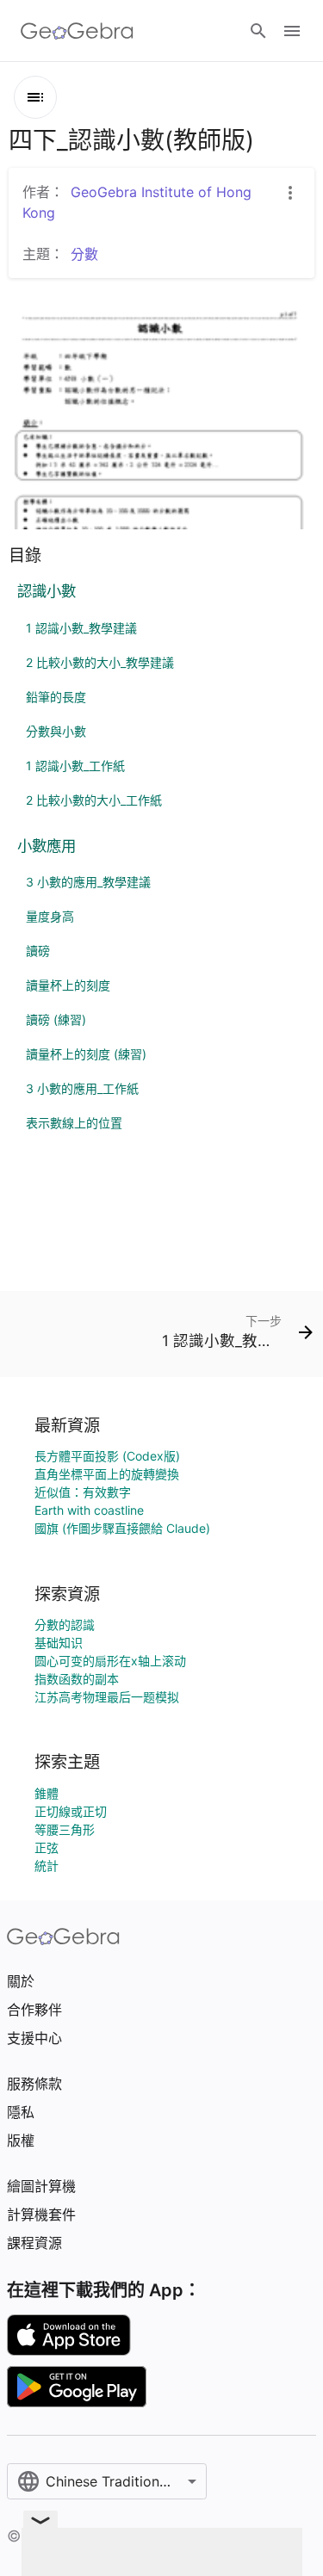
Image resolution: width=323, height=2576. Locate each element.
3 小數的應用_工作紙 (82, 1088)
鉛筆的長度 (56, 697)
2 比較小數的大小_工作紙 (94, 800)
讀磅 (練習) (56, 1019)
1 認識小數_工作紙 (75, 766)
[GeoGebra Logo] (77, 31)
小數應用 (47, 846)
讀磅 (38, 951)
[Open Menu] (292, 31)
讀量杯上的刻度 (68, 985)
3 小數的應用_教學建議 (88, 882)
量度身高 (50, 916)
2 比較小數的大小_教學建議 (100, 662)
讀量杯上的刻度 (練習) (86, 1054)
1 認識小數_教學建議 (81, 628)
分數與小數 (56, 731)
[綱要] (35, 97)
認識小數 (47, 591)
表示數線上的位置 (74, 1123)
